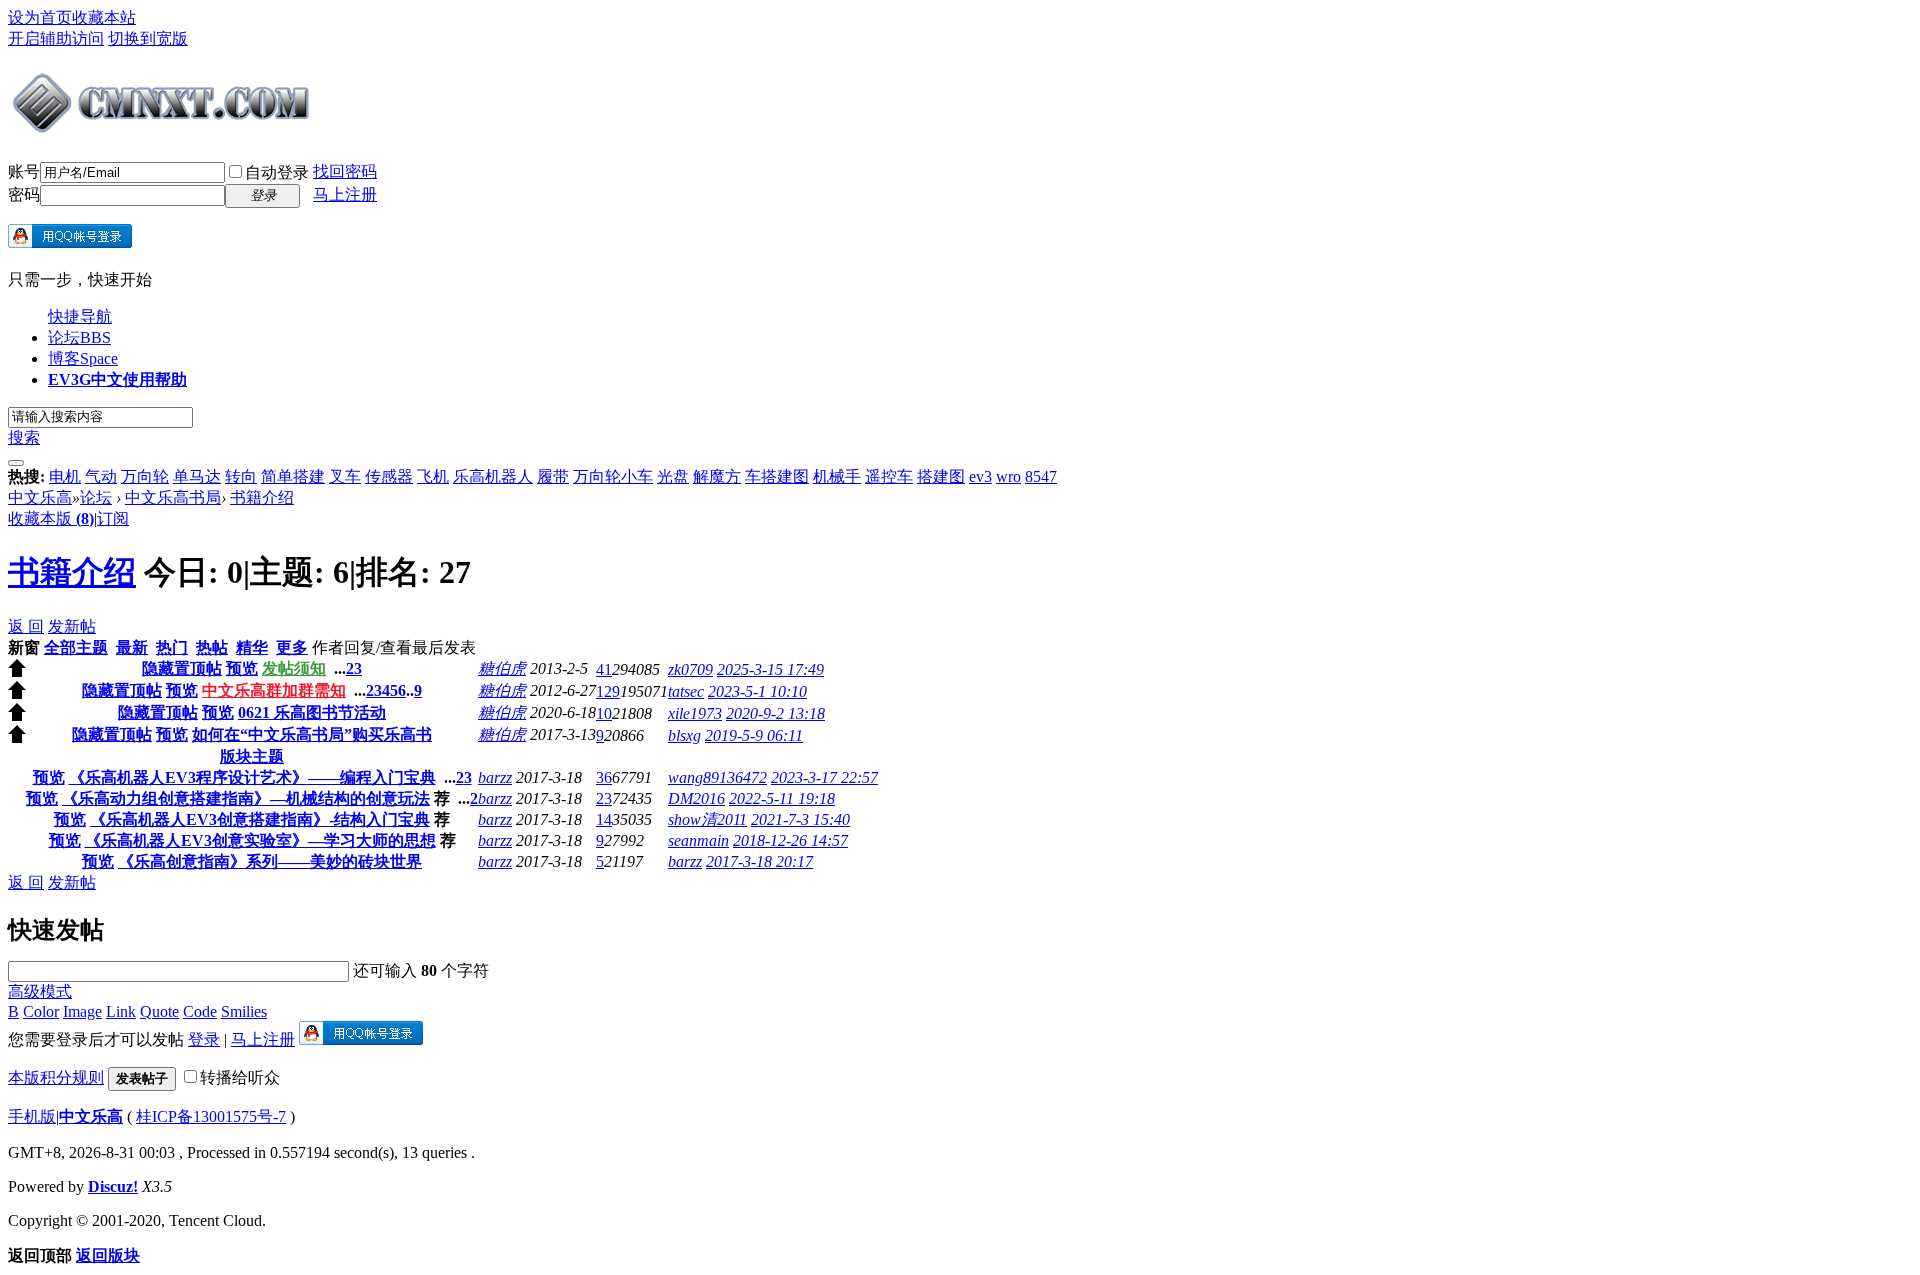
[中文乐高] (163, 128)
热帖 (212, 647)
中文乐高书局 (173, 497)
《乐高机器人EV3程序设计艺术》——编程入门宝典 (252, 777)
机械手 (837, 476)
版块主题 (252, 756)
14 (604, 819)
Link (121, 1011)
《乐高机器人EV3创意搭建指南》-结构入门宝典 (260, 819)
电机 (65, 476)
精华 (252, 647)
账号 (24, 171)
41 (604, 669)
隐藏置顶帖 (182, 668)
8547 (1041, 476)
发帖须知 (294, 668)
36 (604, 777)
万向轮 (145, 476)
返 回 (26, 626)
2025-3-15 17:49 (770, 669)
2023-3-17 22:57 (824, 777)
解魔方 (717, 476)
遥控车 (889, 476)
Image (82, 1011)
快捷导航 (80, 316)
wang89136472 (717, 777)
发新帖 (72, 626)
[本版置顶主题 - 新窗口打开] (17, 737)
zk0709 (690, 669)
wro (1008, 476)
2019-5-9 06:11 (754, 735)
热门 (172, 647)
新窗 (24, 647)
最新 (132, 647)
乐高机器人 (493, 476)
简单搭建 (293, 476)
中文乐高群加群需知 (274, 690)
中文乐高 (40, 497)
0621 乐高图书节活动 (312, 712)
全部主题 (76, 647)
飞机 (433, 476)
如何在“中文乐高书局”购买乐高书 (312, 734)
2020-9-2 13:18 (775, 713)
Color (41, 1011)
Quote (159, 1011)
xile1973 (695, 713)
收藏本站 (104, 17)
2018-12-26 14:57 (790, 840)
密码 (24, 194)
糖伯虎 (502, 668)
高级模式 (40, 991)
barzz (495, 777)
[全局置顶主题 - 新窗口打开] (17, 671)
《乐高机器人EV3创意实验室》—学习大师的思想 (260, 840)
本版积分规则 (56, 1077)
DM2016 (696, 798)
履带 (553, 476)
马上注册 (345, 194)
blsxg (684, 735)
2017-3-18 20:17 (759, 861)
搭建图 (941, 476)
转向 (241, 476)
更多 (292, 647)
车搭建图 (777, 476)
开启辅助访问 (56, 38)
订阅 (113, 518)
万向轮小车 (613, 476)
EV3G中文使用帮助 (117, 379)
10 (604, 713)
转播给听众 (240, 1077)
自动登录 (277, 172)
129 (608, 691)
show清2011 (707, 819)
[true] (16, 463)
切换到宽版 (148, 38)
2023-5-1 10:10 (757, 691)
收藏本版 (51, 518)
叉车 (345, 476)
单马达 (197, 476)
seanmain (698, 840)
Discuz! (113, 1186)
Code (200, 1011)
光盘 (673, 476)
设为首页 (40, 17)
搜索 (24, 437)
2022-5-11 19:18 (782, 798)
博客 (83, 358)
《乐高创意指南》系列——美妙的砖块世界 (270, 861)
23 (604, 798)
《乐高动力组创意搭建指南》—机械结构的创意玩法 (246, 798)
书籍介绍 (262, 497)
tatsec (686, 691)
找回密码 (345, 171)
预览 (242, 668)
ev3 (980, 476)
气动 (101, 476)
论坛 (79, 337)
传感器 (389, 476)
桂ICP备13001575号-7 (211, 1116)
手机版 (32, 1116)
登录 (204, 1039)
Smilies (244, 1011)
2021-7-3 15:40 (800, 819)
